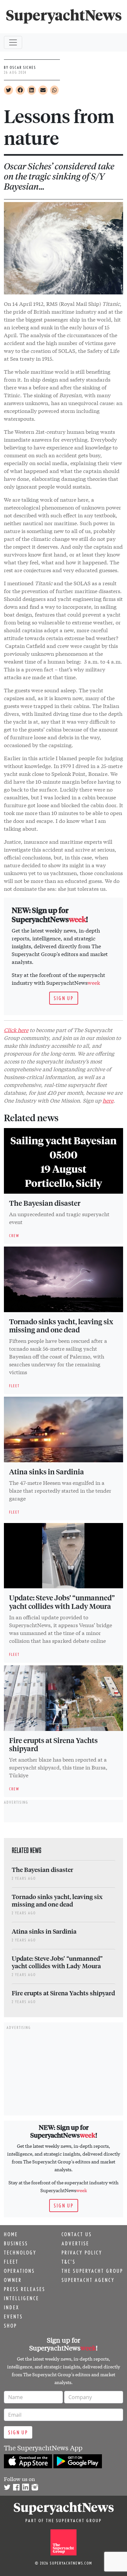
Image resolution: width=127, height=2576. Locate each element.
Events (13, 2317)
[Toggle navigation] (13, 42)
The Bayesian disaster (45, 1203)
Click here (16, 1030)
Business (16, 2243)
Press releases (25, 2289)
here (108, 1100)
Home (11, 2234)
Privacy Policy (82, 2253)
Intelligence (21, 2298)
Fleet (11, 2262)
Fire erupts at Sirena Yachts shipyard (53, 1744)
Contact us (77, 2234)
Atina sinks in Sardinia (47, 1471)
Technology (20, 2253)
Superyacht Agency (88, 2280)
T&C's (69, 2262)
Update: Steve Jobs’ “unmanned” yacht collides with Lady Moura (62, 1602)
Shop (10, 2326)
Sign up (64, 998)
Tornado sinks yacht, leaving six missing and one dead (61, 1326)
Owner (13, 2280)
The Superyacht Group (92, 2271)
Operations (19, 2271)
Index (12, 2307)
